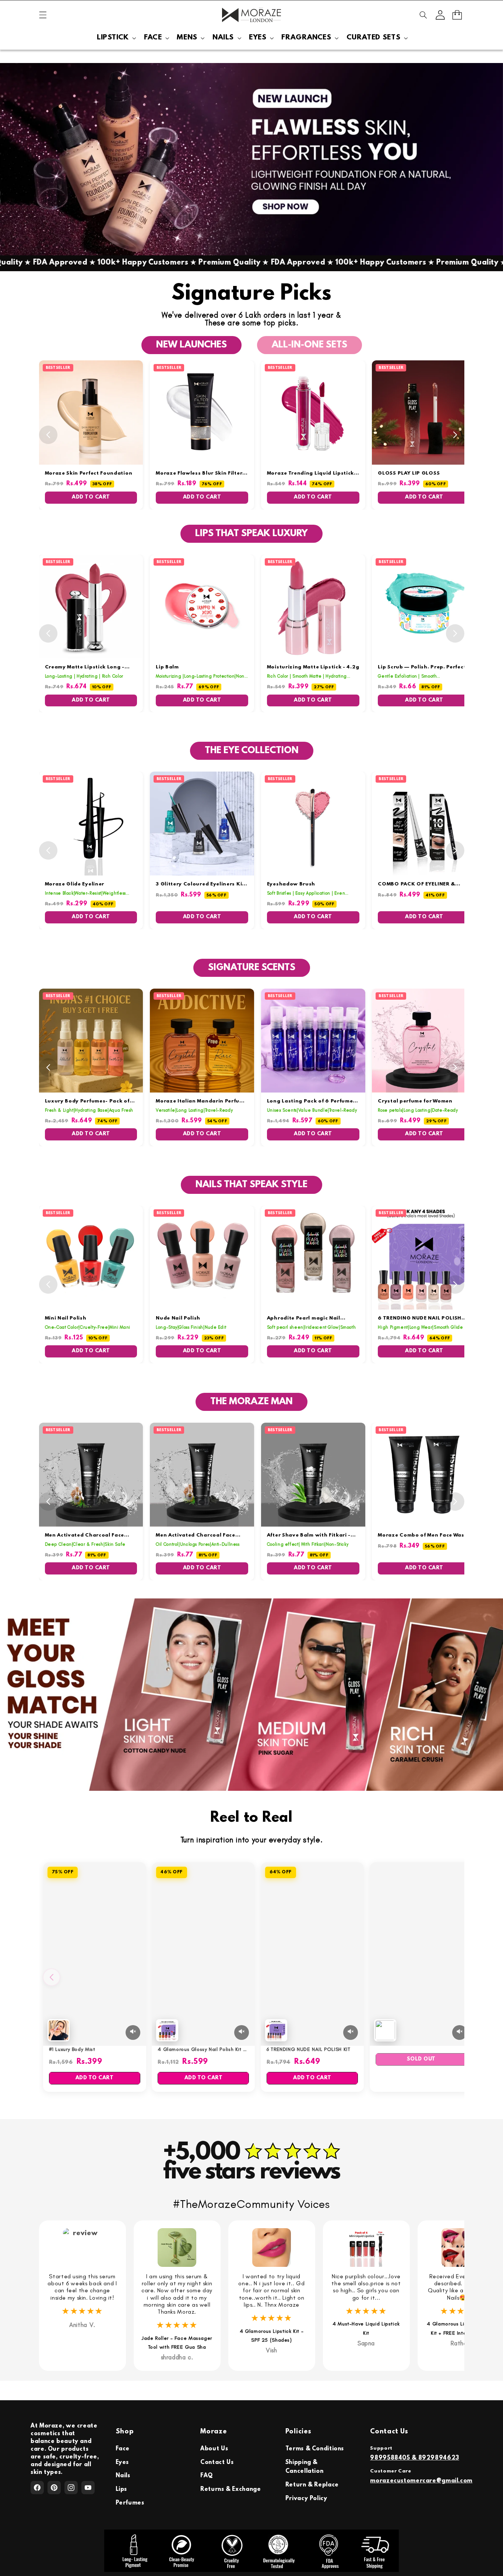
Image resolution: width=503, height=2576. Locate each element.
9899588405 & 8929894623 (415, 2458)
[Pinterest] (54, 2488)
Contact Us (217, 2463)
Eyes (122, 2463)
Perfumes (130, 2503)
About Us (214, 2449)
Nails (123, 2476)
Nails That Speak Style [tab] (251, 1185)
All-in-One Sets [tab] (309, 345)
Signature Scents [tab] (252, 968)
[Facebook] (37, 2488)
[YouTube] (88, 2488)
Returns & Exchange (231, 2489)
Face (123, 2449)
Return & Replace (312, 2485)
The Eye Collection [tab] (252, 751)
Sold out (421, 2059)
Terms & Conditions (315, 2449)
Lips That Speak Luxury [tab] (251, 534)
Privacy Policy (306, 2499)
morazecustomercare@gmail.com (421, 2481)
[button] (43, 15)
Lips (122, 2489)
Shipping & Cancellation (305, 2467)
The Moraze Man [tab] (251, 1402)
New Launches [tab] (191, 345)
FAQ (207, 2476)
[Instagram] (71, 2488)
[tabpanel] (252, 435)
